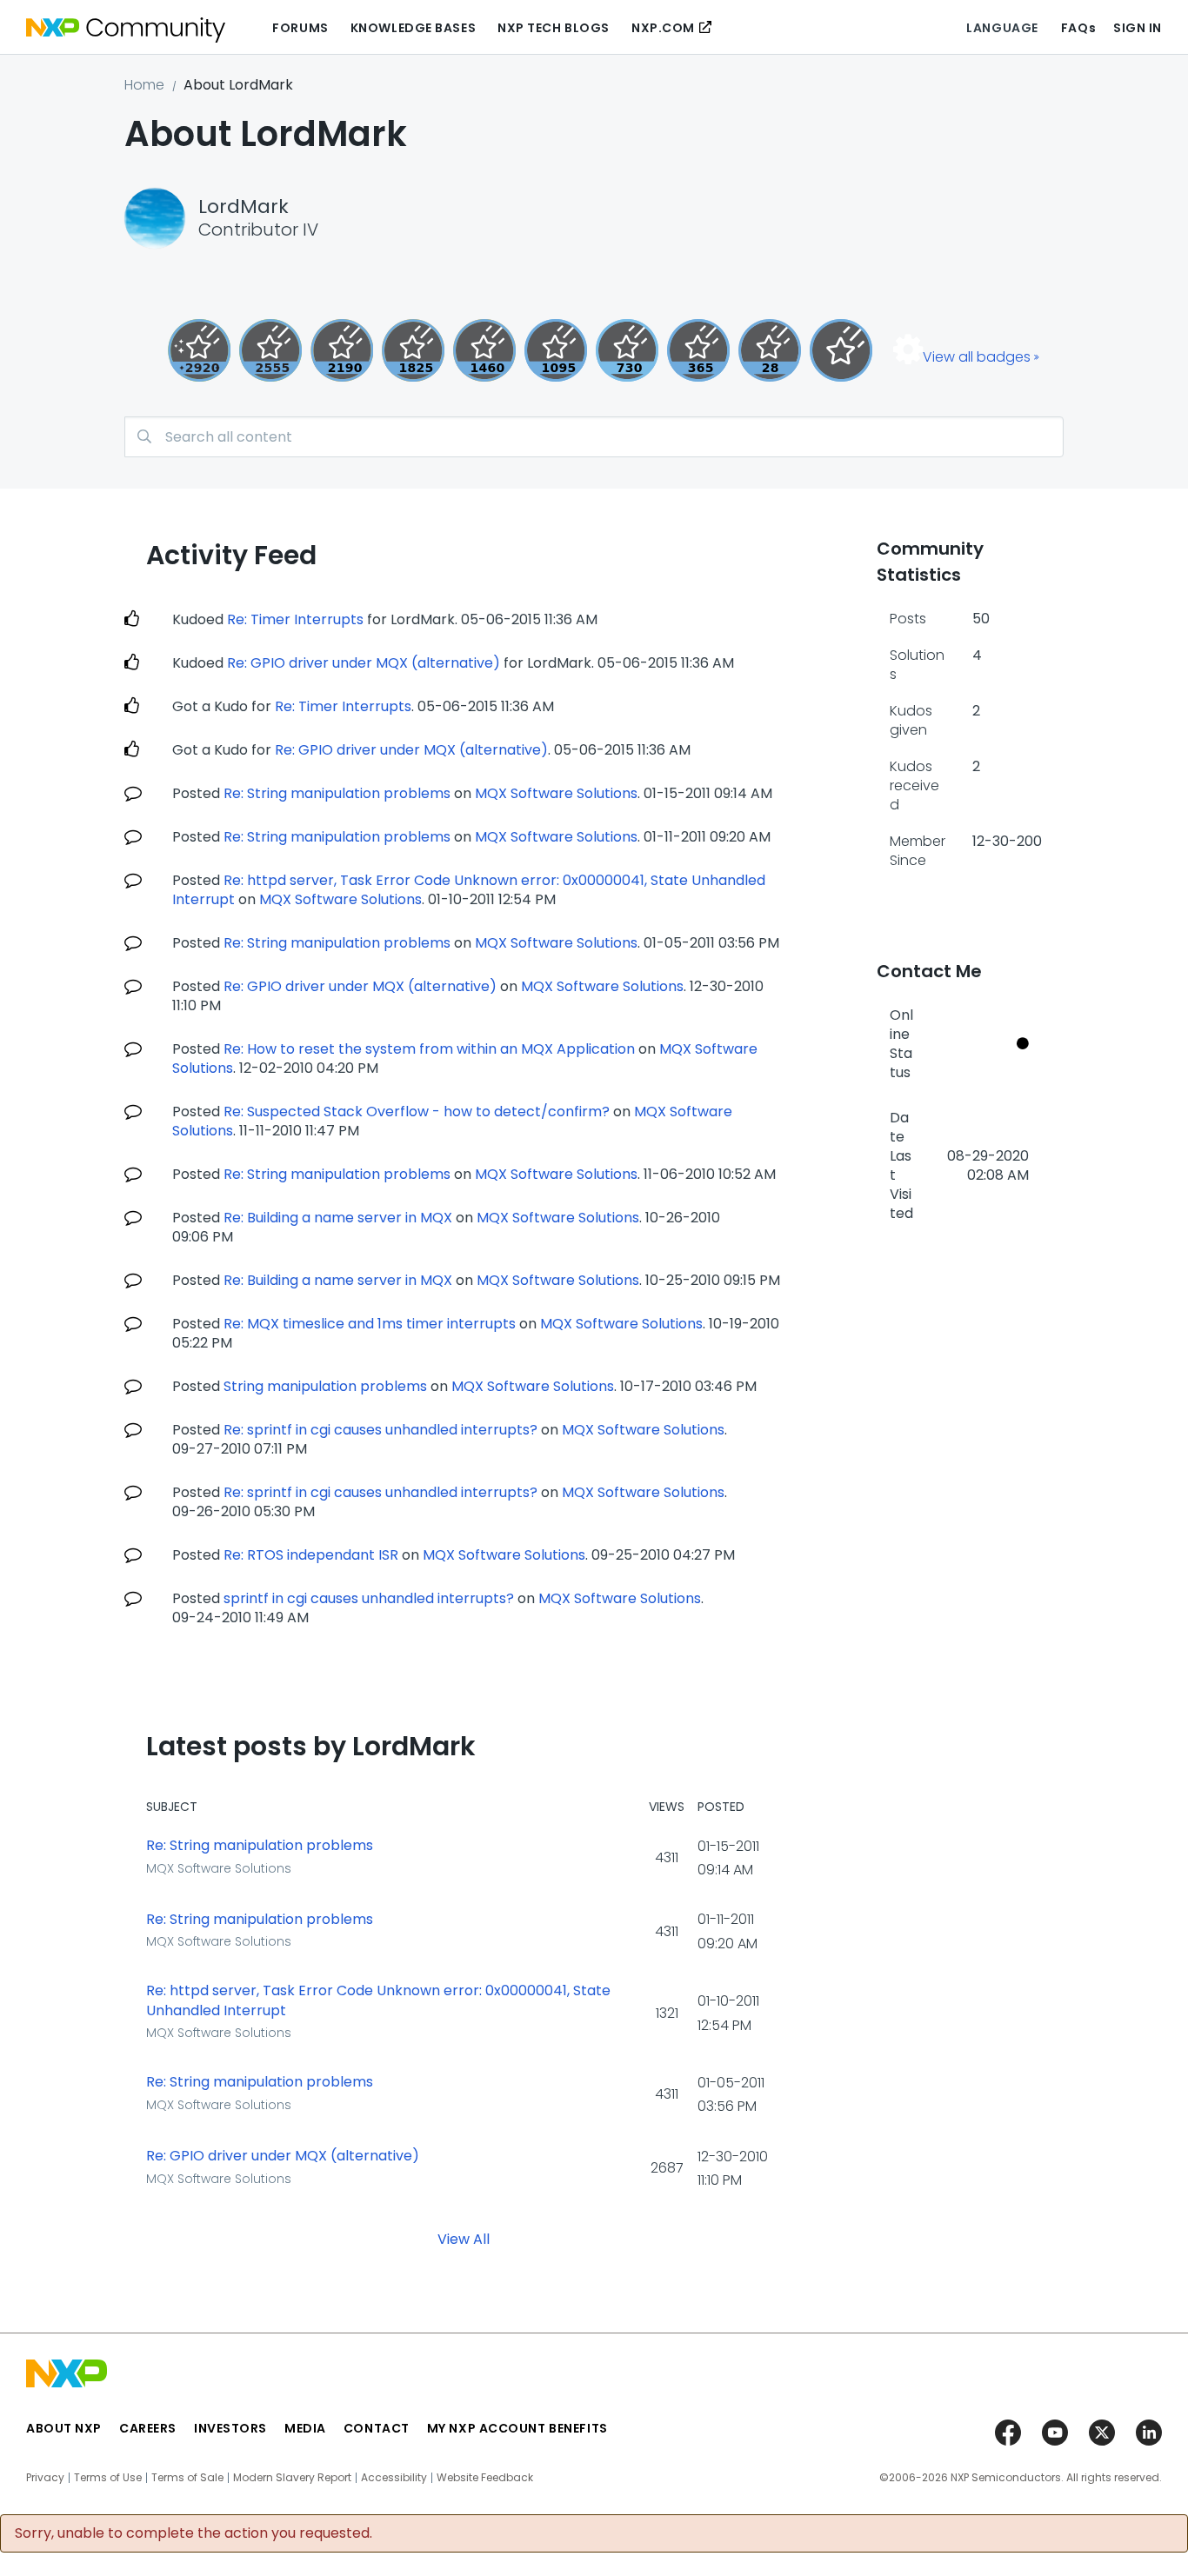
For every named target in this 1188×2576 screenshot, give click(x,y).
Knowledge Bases (413, 28)
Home (144, 85)
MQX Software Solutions (556, 793)
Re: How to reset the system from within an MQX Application (429, 1049)
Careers (148, 2428)
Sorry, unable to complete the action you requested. (194, 2533)
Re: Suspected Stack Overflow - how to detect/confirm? (417, 1112)
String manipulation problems (325, 1386)
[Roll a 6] (342, 350)
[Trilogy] (556, 350)
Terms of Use (108, 2478)
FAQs (1078, 28)
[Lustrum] (413, 350)
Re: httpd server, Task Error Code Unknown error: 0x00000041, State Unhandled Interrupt (378, 2001)
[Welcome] (841, 350)
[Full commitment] (627, 350)
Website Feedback (485, 2478)
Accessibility (394, 2478)
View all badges (977, 357)
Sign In (1138, 28)
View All (464, 2238)
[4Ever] (484, 350)
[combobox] (594, 437)
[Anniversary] (698, 350)
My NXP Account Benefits (517, 2428)
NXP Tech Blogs (554, 28)
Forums (300, 28)
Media (305, 2428)
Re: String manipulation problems (337, 793)
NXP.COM (663, 28)
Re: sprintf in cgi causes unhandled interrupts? (380, 1430)
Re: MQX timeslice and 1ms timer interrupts (370, 1324)
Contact (377, 2428)
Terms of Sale (187, 2478)
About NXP (64, 2428)
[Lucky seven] (270, 350)
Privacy (45, 2478)
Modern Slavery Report (292, 2478)
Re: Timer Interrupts (295, 619)
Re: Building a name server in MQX (338, 1218)
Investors (230, 2428)
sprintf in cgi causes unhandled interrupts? (369, 1598)
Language (1002, 28)
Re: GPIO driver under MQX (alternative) (364, 663)
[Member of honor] (199, 350)
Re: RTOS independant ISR (311, 1555)
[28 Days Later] (770, 350)
